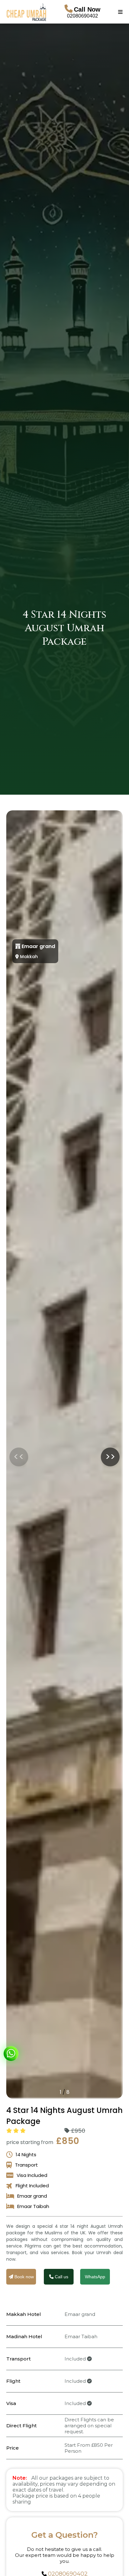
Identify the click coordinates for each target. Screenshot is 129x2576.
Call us (61, 2277)
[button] (110, 1457)
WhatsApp (95, 2277)
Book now (23, 2277)
